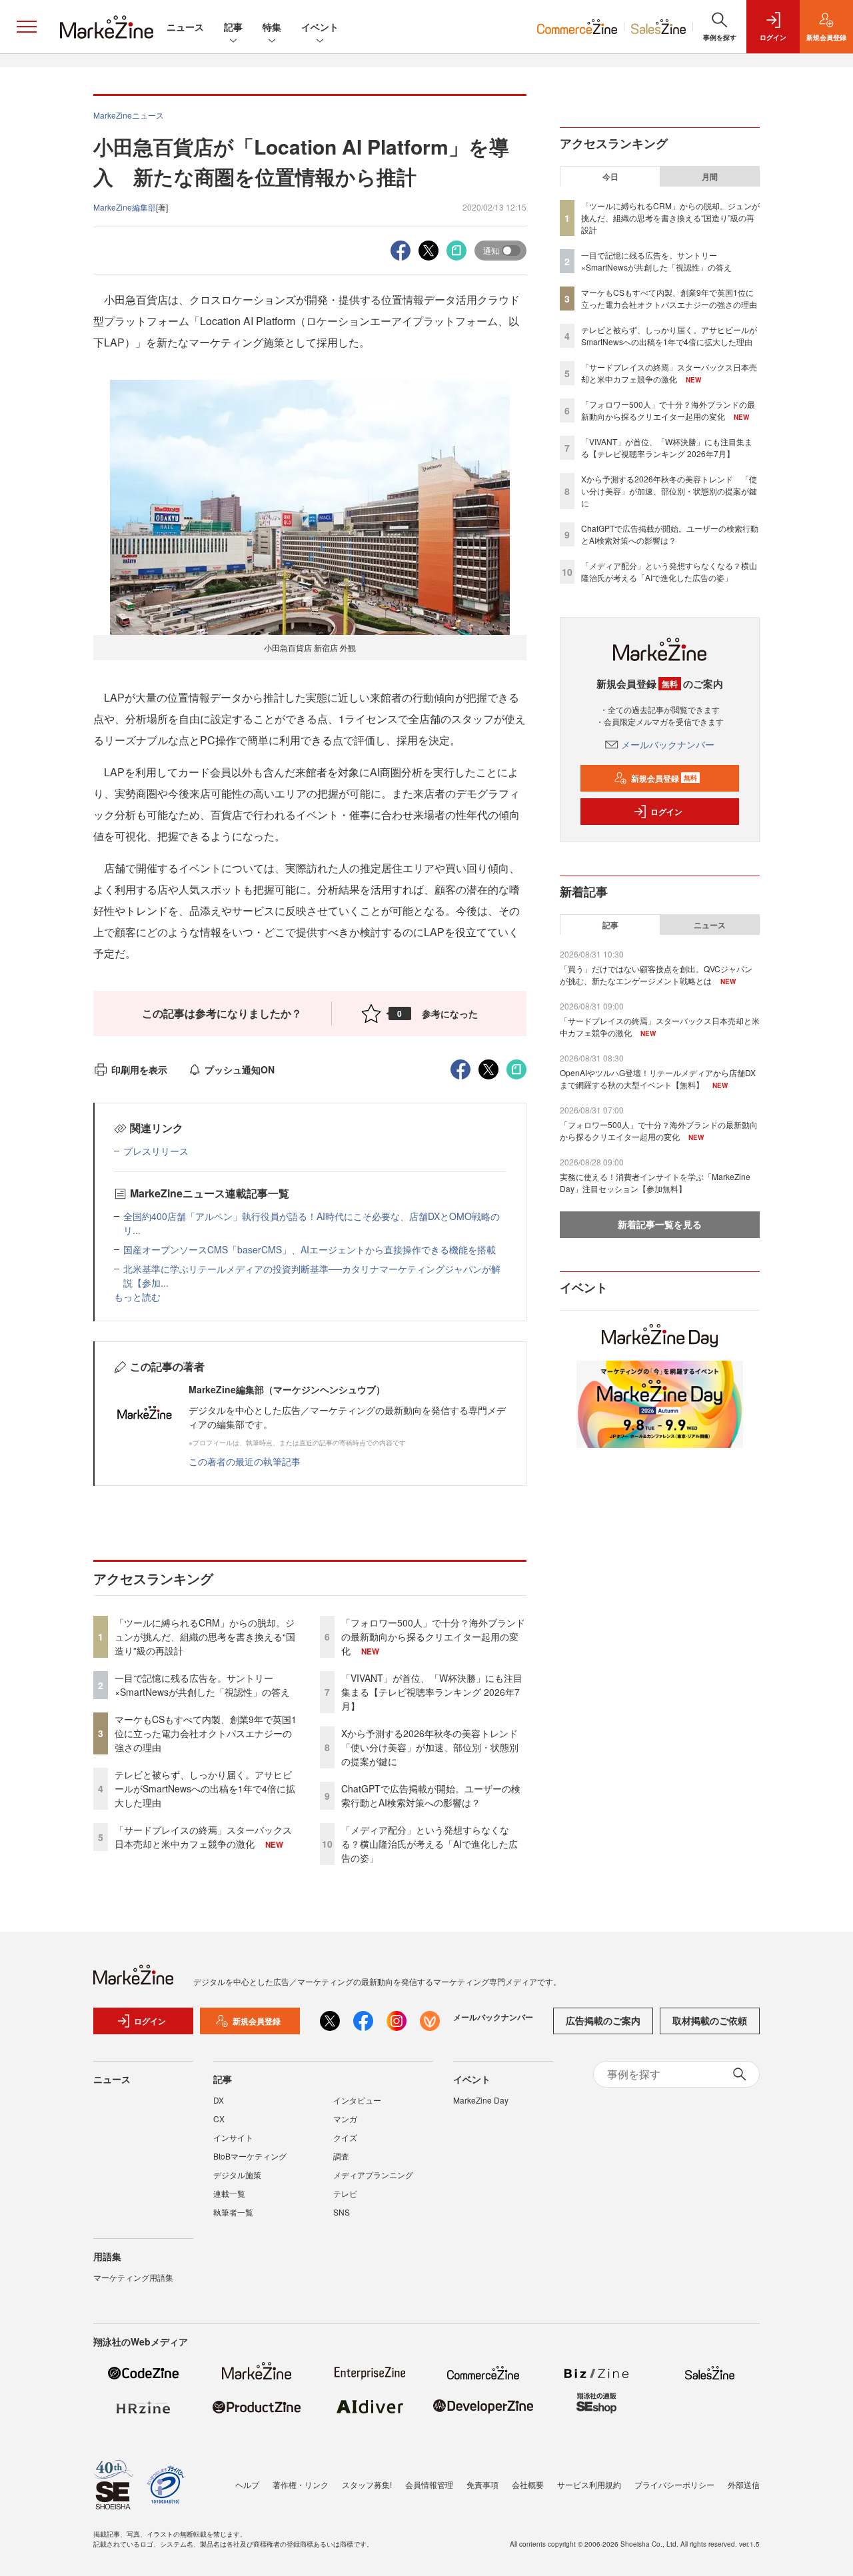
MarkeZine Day (481, 2100)
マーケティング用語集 (133, 2277)
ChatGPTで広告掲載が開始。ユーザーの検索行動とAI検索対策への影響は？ (431, 1795)
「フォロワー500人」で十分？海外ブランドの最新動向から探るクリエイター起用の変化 (433, 1636)
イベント (320, 27)
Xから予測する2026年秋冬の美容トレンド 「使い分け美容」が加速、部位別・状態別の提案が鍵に (434, 1747)
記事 (233, 27)
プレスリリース (156, 1151)
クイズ (345, 2137)
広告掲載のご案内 (603, 2020)
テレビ (345, 2193)
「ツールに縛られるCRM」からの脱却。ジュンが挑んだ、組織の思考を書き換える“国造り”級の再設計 (205, 1636)
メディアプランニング (373, 2175)
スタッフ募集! (367, 2484)
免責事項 (482, 2484)
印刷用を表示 (139, 1069)
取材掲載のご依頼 (710, 2020)
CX (219, 2119)
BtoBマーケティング (250, 2156)
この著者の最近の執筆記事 (245, 1461)
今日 (610, 177)
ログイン (666, 812)
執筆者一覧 (233, 2212)
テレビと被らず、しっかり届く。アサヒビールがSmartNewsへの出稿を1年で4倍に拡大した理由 (205, 1788)
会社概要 (528, 2484)
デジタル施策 (237, 2175)
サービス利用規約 (589, 2484)
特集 (272, 27)
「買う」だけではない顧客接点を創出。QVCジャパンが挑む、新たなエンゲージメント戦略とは (656, 974)
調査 (341, 2156)
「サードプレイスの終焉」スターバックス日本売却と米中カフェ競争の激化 (203, 1837)
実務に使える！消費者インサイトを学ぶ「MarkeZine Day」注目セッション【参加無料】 (655, 1182)
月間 (710, 177)
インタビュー (357, 2100)
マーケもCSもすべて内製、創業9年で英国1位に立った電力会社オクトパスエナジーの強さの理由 (206, 1733)
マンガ (345, 2119)
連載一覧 (229, 2193)
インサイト (233, 2137)
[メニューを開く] (27, 27)
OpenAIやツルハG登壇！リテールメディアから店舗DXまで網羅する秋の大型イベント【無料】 (658, 1078)
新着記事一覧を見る (660, 1224)
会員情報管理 (429, 2484)
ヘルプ (247, 2484)
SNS (342, 2212)
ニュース (185, 27)
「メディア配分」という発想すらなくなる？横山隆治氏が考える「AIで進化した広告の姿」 (429, 1844)
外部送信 (744, 2484)
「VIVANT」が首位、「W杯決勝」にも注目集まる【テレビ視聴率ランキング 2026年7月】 (432, 1692)
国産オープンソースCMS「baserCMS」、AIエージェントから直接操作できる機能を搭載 (310, 1249)
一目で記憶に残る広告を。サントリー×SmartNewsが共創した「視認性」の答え (202, 1685)
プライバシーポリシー (674, 2484)
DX (219, 2100)
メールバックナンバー (668, 744)
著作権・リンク (301, 2484)
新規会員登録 (664, 778)
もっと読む (137, 1297)
